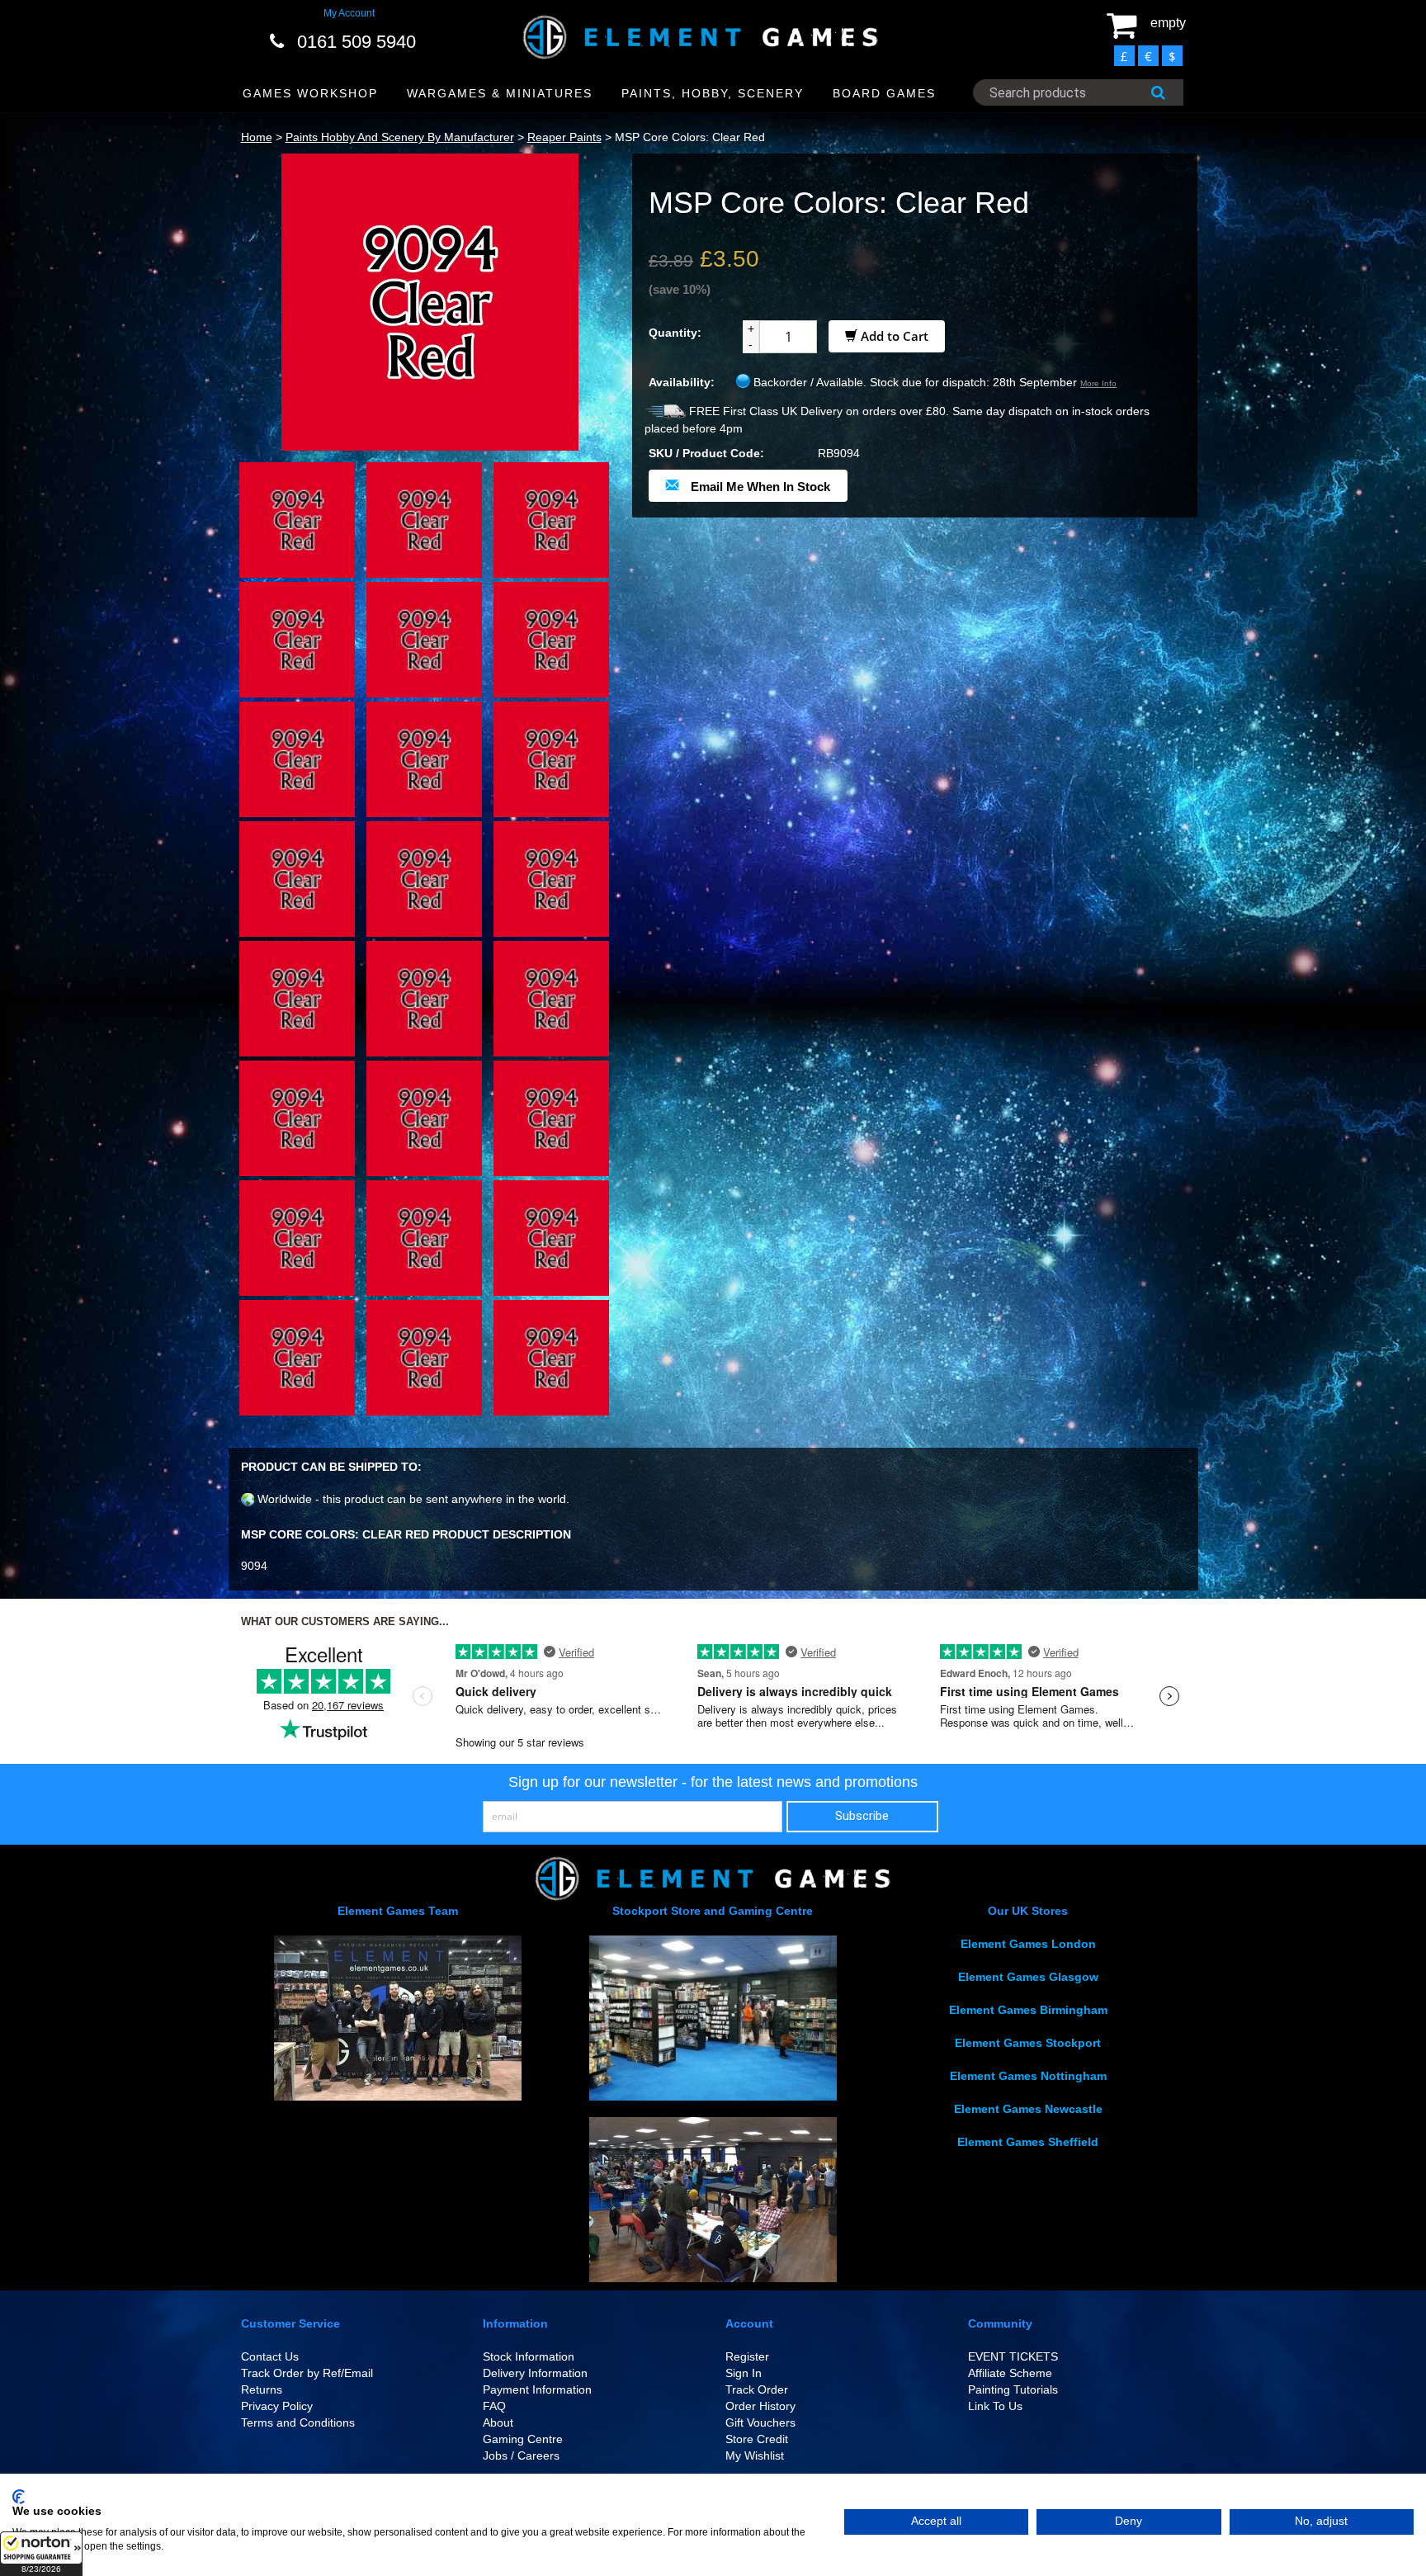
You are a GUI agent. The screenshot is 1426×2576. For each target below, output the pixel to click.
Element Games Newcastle (1028, 2109)
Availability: (682, 382)
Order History (760, 2406)
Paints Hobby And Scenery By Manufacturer (400, 137)
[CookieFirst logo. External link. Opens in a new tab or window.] (19, 2497)
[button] (41, 2554)
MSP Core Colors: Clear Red (690, 137)
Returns (262, 2389)
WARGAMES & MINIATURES (500, 93)
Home (257, 137)
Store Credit (757, 2439)
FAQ (494, 2406)
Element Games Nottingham (1028, 2076)
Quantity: (675, 333)
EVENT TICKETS (1013, 2356)
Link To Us (995, 2406)
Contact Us (270, 2356)
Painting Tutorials (1013, 2389)
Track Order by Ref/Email (307, 2373)
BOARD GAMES (884, 93)
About (498, 2422)
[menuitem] (311, 94)
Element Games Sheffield (1028, 2142)
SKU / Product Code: (706, 453)
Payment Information (537, 2389)
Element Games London (1028, 1944)
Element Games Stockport (1028, 2043)
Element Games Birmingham (1028, 2010)
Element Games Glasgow (1028, 1977)
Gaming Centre (523, 2439)
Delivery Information (535, 2373)
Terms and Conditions (298, 2422)
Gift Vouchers (760, 2422)
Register (747, 2356)
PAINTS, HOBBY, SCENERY (713, 93)
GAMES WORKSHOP (310, 93)
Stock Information (529, 2356)
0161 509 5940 (356, 42)
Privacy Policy (277, 2406)
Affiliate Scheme (1010, 2373)
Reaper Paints (564, 137)
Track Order (757, 2389)
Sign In (744, 2373)
